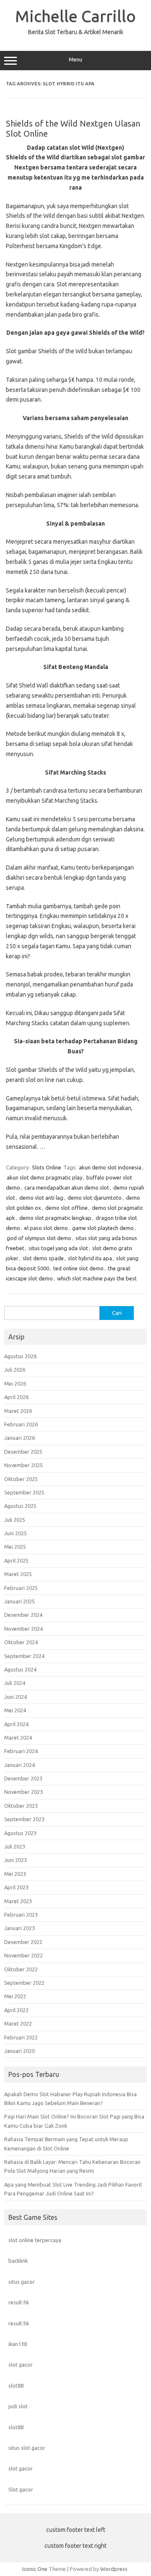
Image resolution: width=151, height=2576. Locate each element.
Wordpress (114, 2569)
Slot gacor (21, 2489)
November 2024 (23, 1629)
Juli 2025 (15, 1520)
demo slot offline (66, 1208)
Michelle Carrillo (75, 16)
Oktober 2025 (21, 1479)
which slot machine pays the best (97, 1278)
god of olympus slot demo (39, 1238)
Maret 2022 (18, 2023)
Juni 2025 (16, 1533)
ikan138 (18, 2344)
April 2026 (16, 1397)
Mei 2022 (15, 1996)
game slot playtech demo (103, 1228)
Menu (75, 60)
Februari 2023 (21, 1915)
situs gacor (22, 2282)
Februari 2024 (21, 1751)
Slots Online (47, 1167)
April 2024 (16, 1724)
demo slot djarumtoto (95, 1198)
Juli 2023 (15, 1846)
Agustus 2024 (20, 1669)
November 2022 (23, 1955)
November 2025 (23, 1465)
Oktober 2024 (21, 1642)
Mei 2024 (15, 1710)
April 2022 (16, 2010)
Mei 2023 (15, 1874)
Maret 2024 (18, 1738)
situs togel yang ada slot (58, 1248)
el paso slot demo (46, 1228)
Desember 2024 (23, 1615)
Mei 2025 (15, 1547)
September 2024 (24, 1656)
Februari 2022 (21, 2037)
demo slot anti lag (41, 1198)
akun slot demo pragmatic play (44, 1177)
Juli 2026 (15, 1370)
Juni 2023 (16, 1860)
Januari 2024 (20, 1765)
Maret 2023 (18, 1901)
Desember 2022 (23, 1942)
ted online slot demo (78, 1268)
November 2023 (23, 1792)
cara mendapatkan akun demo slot (67, 1187)
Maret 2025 (18, 1574)
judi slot (18, 2406)
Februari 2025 (21, 1588)
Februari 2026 (21, 1424)
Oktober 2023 (21, 1806)
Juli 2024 (15, 1683)
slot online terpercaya (35, 2240)
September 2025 (24, 1492)
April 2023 (16, 1887)
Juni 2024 (16, 1697)
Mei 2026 (15, 1383)
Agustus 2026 (20, 1356)
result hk (19, 2302)
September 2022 (24, 1983)
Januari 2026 (20, 1438)
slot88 (16, 2386)
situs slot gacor (27, 2448)
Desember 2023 (23, 1778)
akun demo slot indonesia (110, 1167)
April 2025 (16, 1560)
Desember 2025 (23, 1452)
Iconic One (35, 2569)
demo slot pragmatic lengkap (55, 1218)
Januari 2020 (20, 2051)
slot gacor (21, 2364)
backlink (18, 2261)
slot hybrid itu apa (90, 1258)
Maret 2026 (18, 1411)
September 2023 (24, 1819)
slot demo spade (43, 1258)
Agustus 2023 (20, 1833)
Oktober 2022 (21, 1969)
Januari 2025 (20, 1601)
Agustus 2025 (20, 1506)
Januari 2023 (20, 1928)
